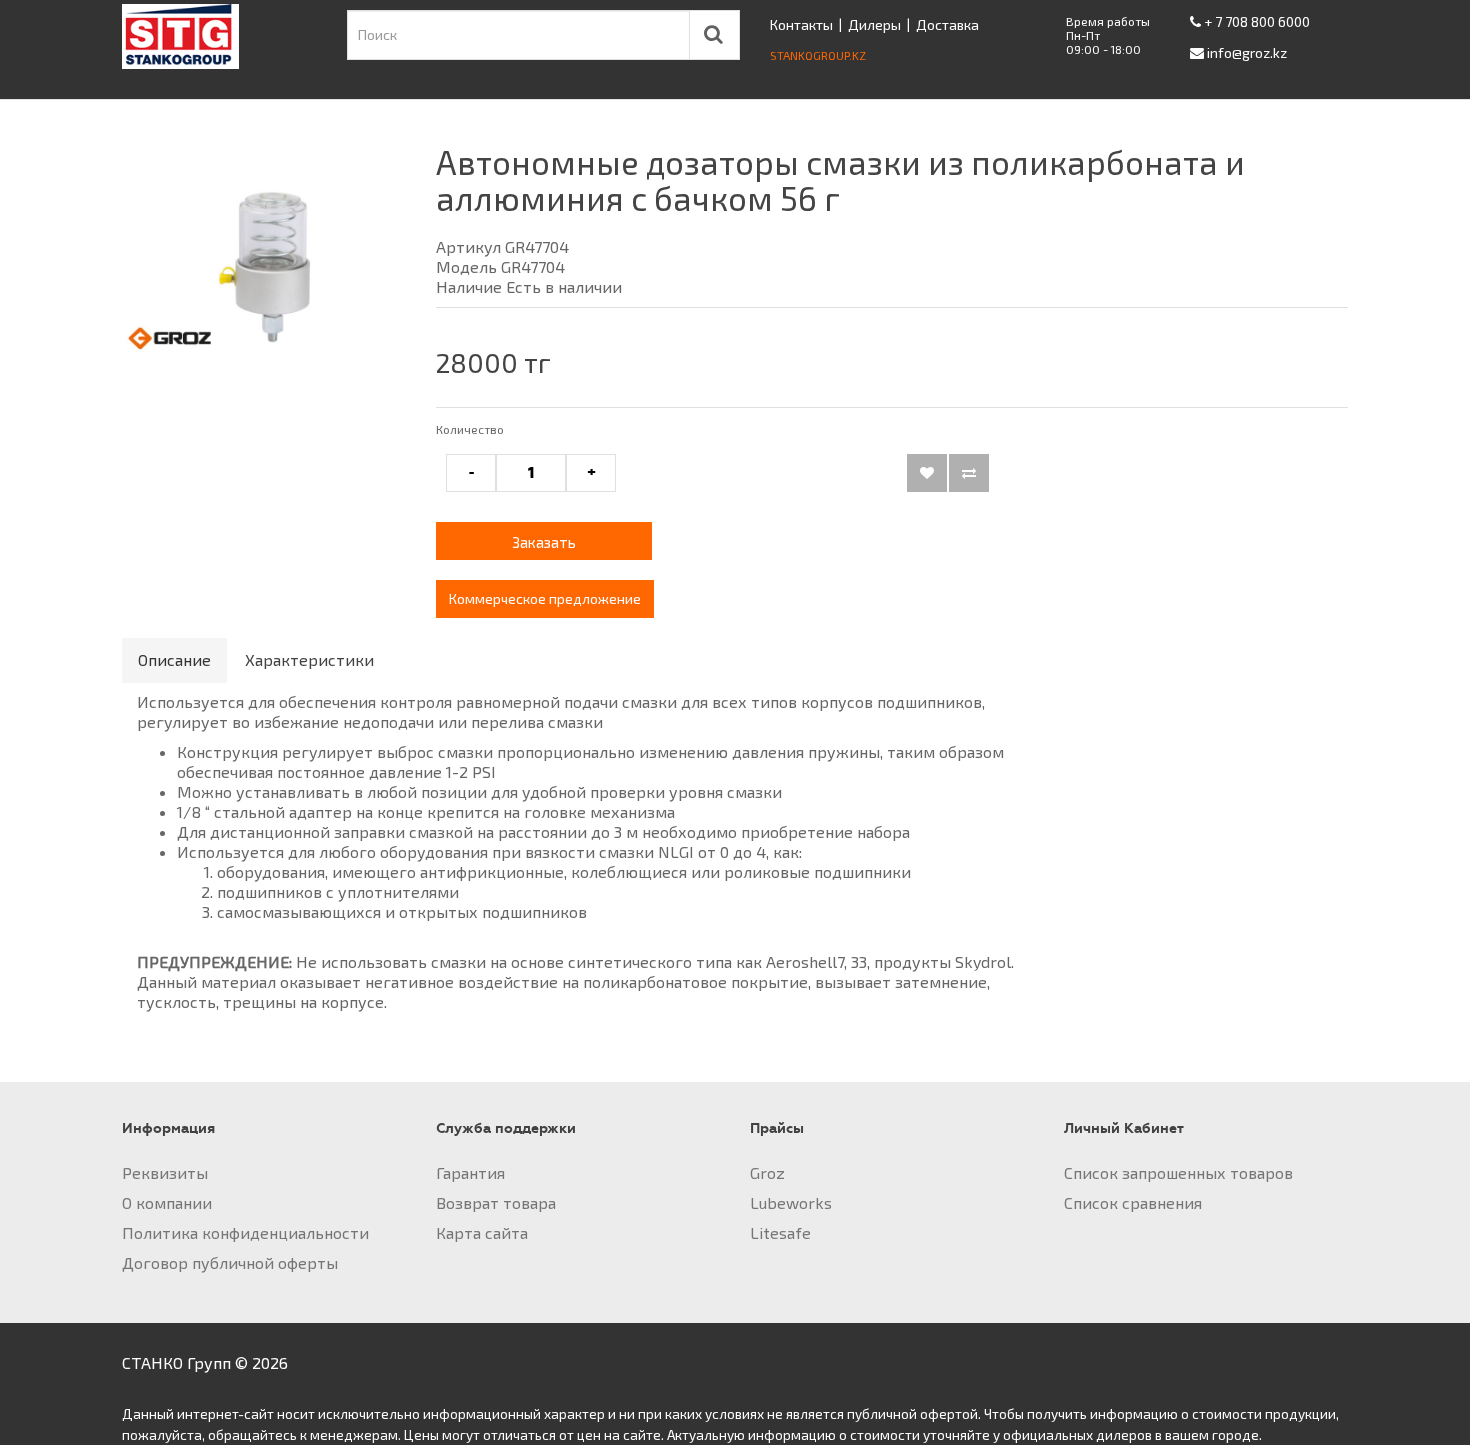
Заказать (544, 542)
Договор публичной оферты (230, 1262)
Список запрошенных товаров (1178, 1172)
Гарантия (470, 1172)
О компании (167, 1202)
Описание (174, 659)
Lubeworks (791, 1202)
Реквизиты (165, 1172)
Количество (470, 429)
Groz (767, 1172)
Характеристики (309, 659)
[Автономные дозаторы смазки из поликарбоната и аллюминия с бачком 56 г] (264, 266)
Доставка (947, 24)
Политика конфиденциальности (245, 1232)
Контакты (801, 24)
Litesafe (780, 1232)
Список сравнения (1133, 1202)
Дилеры (874, 24)
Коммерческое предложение (545, 598)
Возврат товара (496, 1202)
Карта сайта (482, 1232)
